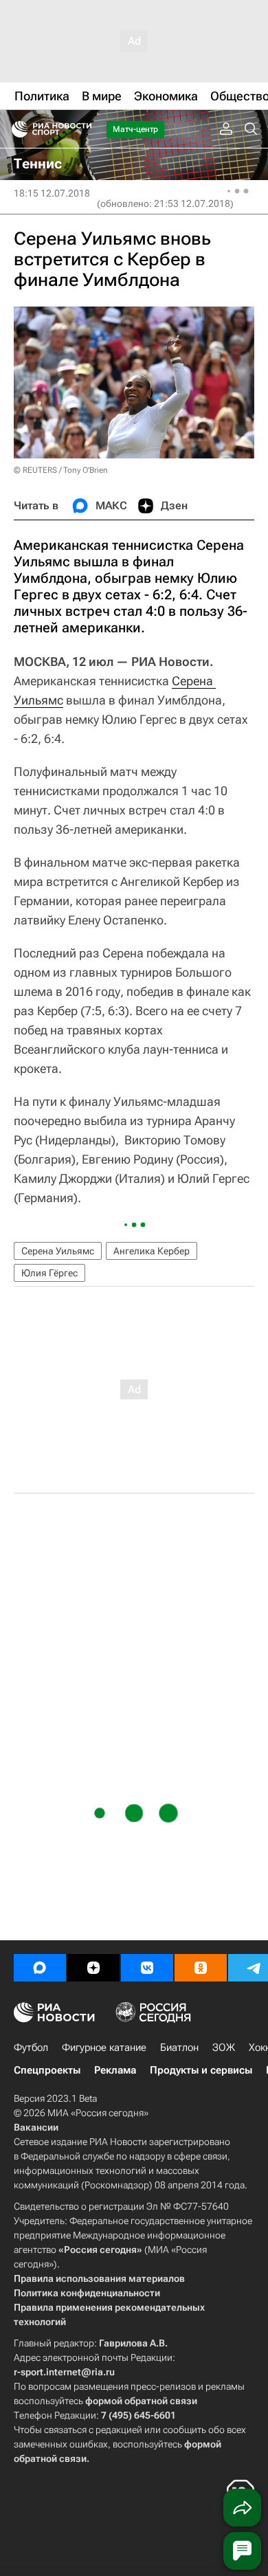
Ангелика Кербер (152, 1251)
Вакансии (36, 2127)
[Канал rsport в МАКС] (40, 1968)
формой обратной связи (141, 2401)
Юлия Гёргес (49, 1273)
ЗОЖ (224, 2047)
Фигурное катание (104, 2047)
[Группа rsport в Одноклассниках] (201, 1968)
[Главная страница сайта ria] (15, 129)
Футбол (31, 2047)
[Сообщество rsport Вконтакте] (147, 1968)
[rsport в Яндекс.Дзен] (93, 1968)
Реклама (115, 2070)
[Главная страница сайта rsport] (82, 129)
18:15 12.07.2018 (52, 193)
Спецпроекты (47, 2070)
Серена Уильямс (58, 1251)
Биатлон (179, 2047)
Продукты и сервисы (201, 2070)
